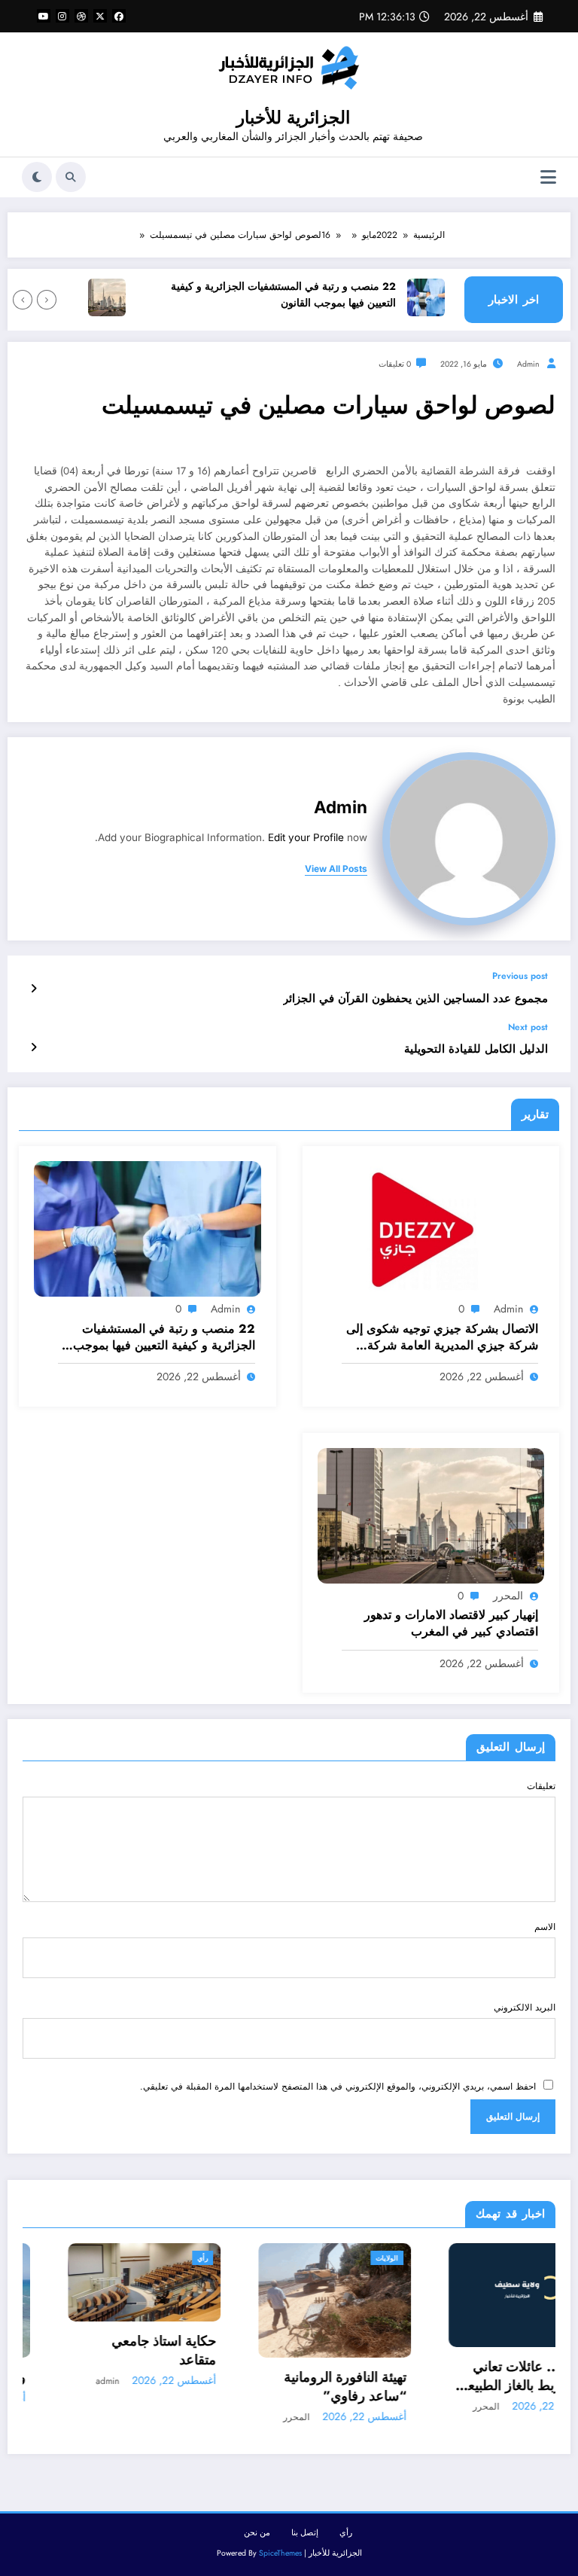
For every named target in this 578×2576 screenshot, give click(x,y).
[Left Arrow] (47, 300)
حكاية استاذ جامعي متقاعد (119, 2351)
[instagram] (62, 16)
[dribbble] (81, 16)
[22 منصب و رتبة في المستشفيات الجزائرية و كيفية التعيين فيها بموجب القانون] (148, 1228)
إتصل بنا (305, 2533)
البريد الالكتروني (525, 2007)
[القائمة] (548, 177)
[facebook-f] (119, 16)
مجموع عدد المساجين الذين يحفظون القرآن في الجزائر (415, 999)
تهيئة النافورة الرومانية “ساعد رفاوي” (300, 2387)
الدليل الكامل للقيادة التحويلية (476, 1049)
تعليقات (541, 1786)
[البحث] (71, 177)
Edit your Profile (306, 837)
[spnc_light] (37, 177)
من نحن (257, 2533)
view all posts (336, 869)
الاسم (545, 1927)
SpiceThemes (280, 2553)
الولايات (342, 2258)
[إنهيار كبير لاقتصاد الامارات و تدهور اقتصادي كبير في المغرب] (431, 1515)
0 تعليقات (395, 364)
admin (528, 364)
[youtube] (44, 16)
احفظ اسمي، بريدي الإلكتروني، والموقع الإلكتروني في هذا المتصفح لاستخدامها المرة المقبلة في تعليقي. (338, 2087)
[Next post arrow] (33, 1047)
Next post (528, 1027)
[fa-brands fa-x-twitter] (100, 16)
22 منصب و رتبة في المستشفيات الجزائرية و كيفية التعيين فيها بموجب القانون (307, 295)
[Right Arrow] (23, 300)
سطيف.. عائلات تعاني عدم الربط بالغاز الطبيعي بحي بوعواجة (481, 2376)
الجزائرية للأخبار (293, 117)
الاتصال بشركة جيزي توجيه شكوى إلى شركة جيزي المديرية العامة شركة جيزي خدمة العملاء (442, 1338)
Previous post (520, 976)
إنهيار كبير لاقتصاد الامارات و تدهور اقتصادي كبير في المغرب (451, 1623)
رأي (157, 2258)
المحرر (508, 1596)
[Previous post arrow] (33, 989)
